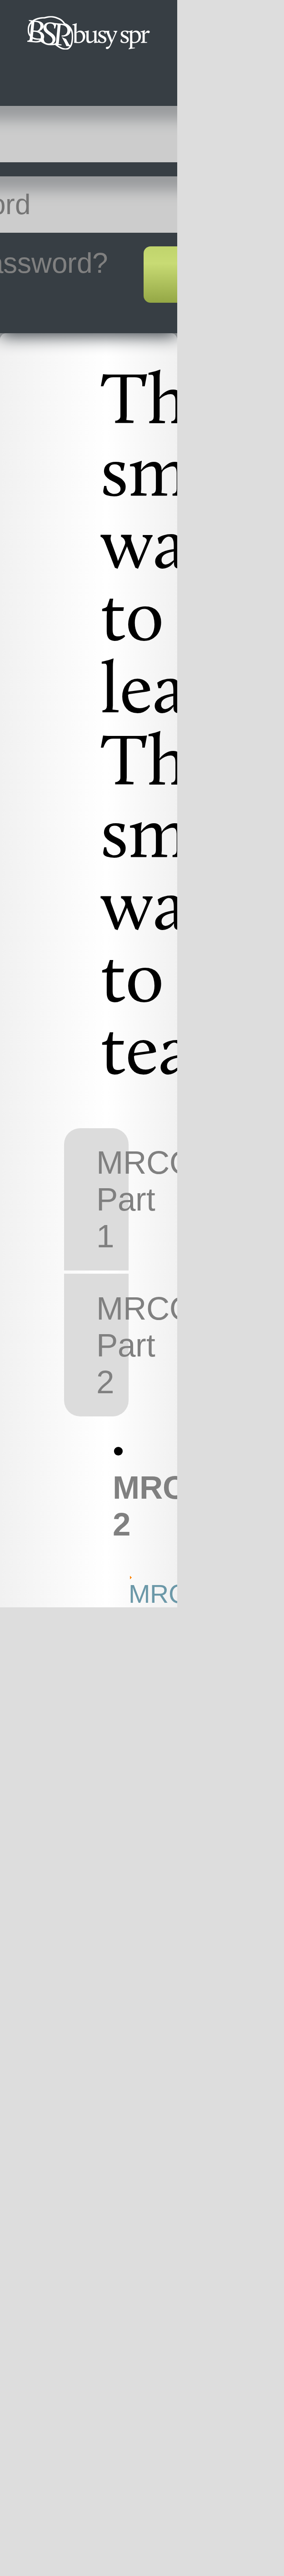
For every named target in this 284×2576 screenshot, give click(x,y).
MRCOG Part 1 (112, 1199)
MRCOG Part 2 (112, 1345)
